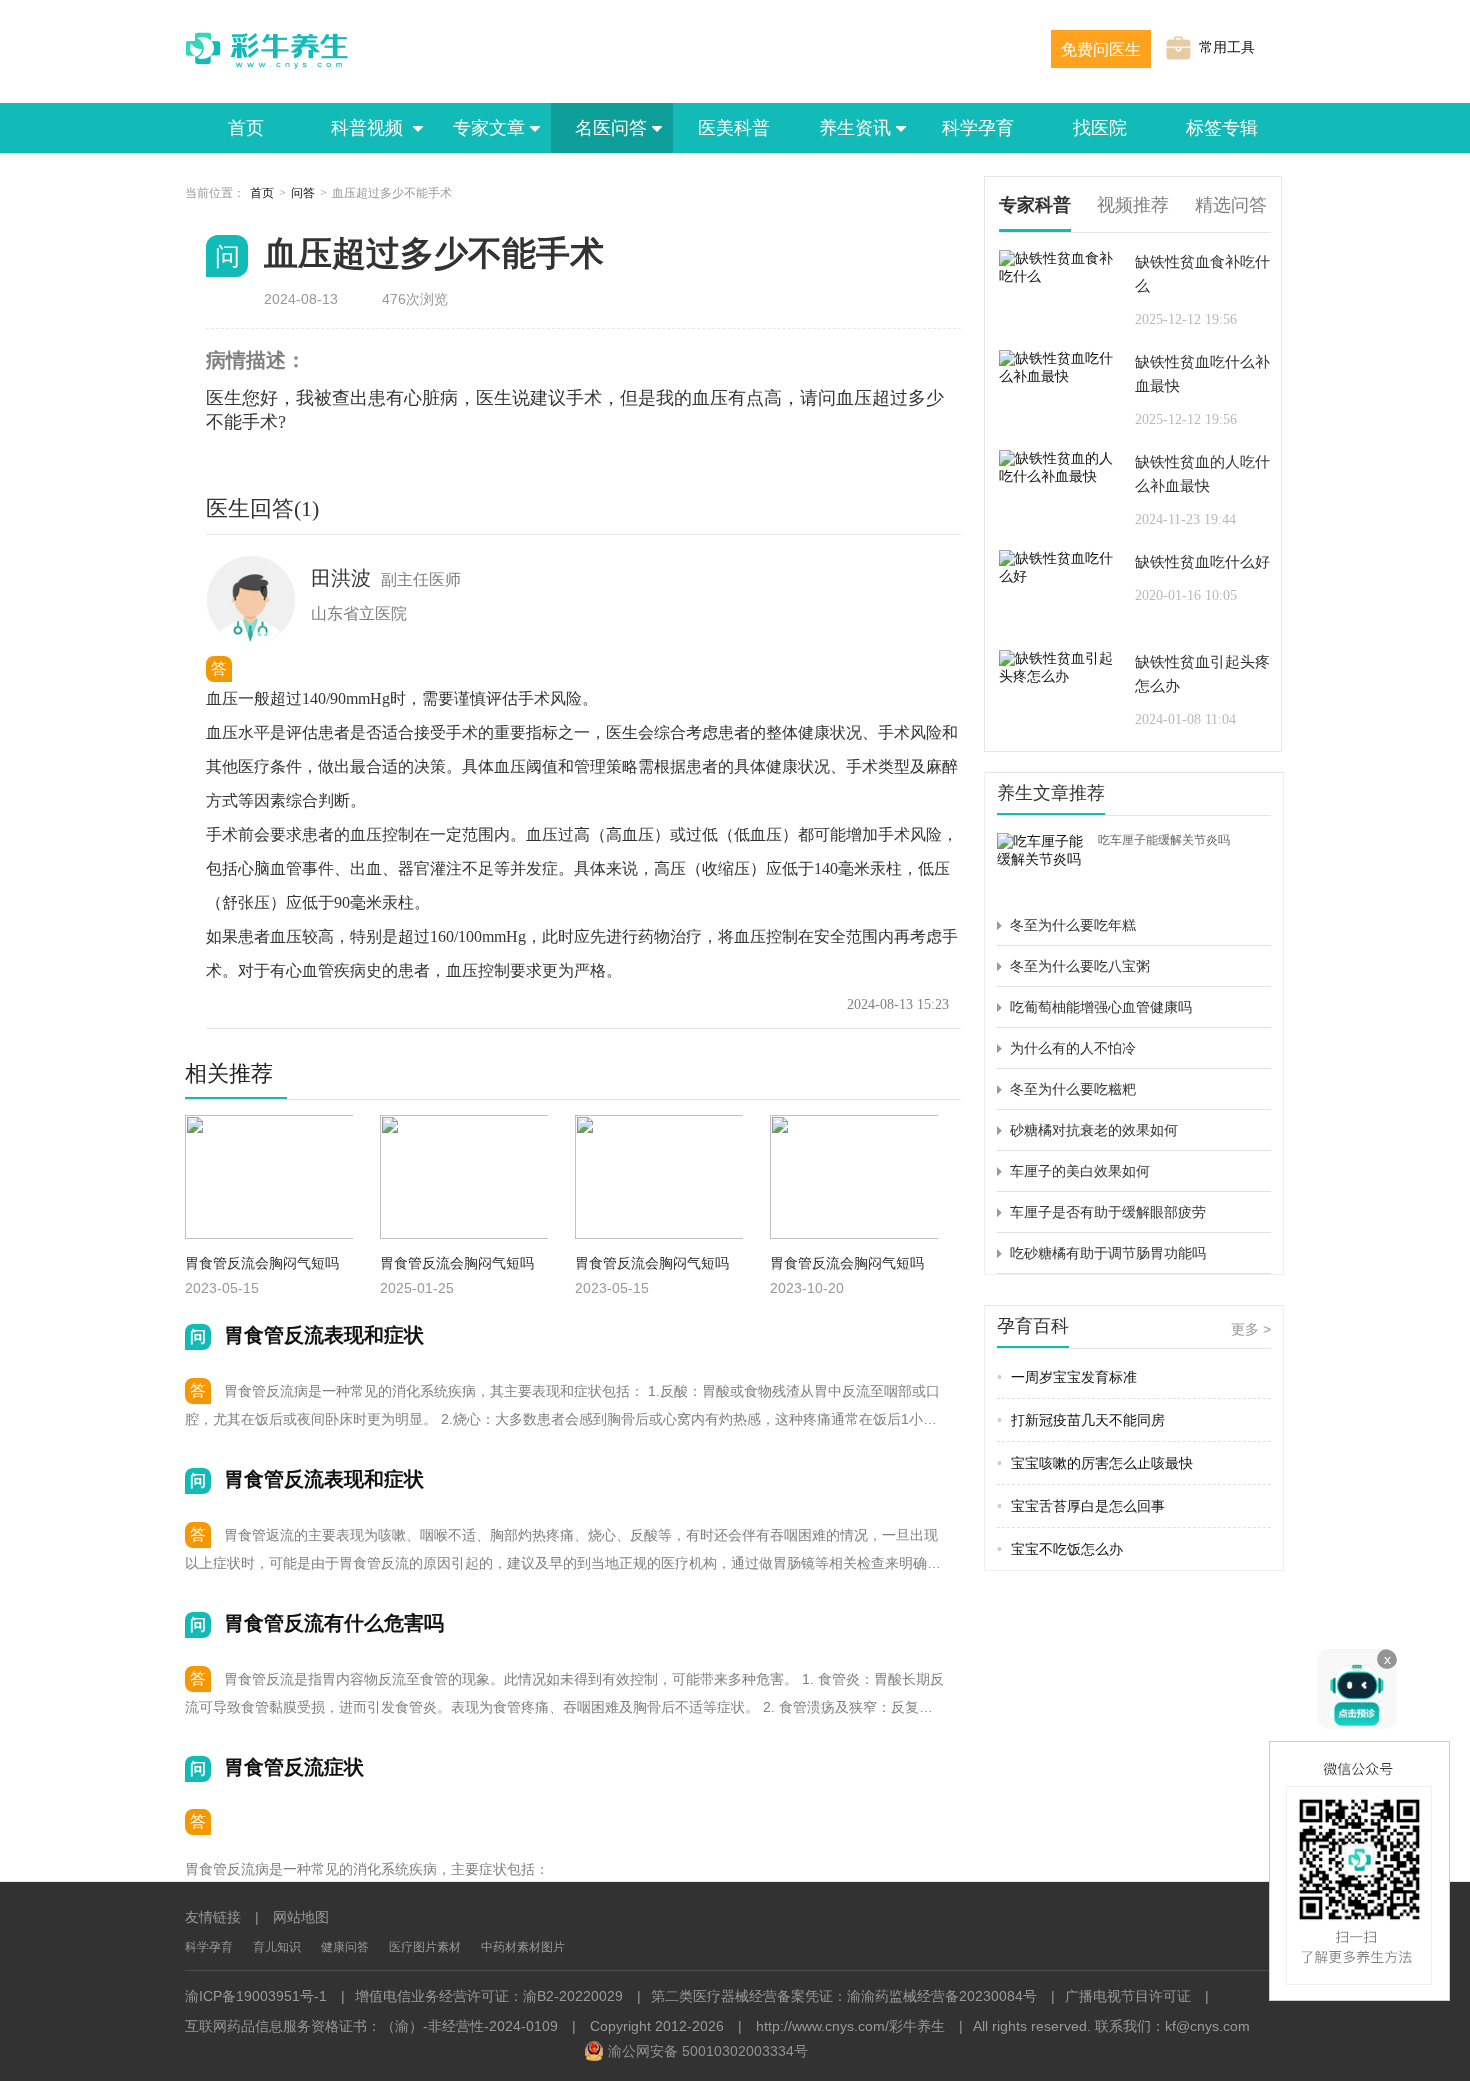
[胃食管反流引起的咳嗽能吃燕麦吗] (464, 1180)
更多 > (1251, 1329)
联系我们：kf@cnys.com (1172, 2026)
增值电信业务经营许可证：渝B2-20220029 (489, 1996)
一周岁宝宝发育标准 (1067, 1377)
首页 (246, 128)
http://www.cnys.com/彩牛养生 (850, 2026)
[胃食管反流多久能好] (659, 1180)
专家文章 (489, 128)
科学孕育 (978, 128)
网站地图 (301, 1917)
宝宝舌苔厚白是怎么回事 (1081, 1506)
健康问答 (345, 1947)
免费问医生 (1101, 49)
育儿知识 (277, 1947)
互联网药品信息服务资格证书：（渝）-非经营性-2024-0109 (371, 2026)
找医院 (1100, 128)
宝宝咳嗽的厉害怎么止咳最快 (1095, 1463)
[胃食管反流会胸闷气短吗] (854, 1180)
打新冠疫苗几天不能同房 (1081, 1420)
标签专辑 (1222, 128)
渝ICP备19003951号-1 (256, 1996)
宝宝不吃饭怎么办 (1060, 1549)
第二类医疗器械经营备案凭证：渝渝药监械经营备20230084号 (844, 1996)
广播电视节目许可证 (1128, 1996)
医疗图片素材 (425, 1947)
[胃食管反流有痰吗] (269, 1180)
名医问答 (611, 128)
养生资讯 (855, 128)
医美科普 (734, 128)
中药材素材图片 (523, 1947)
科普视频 (368, 128)
